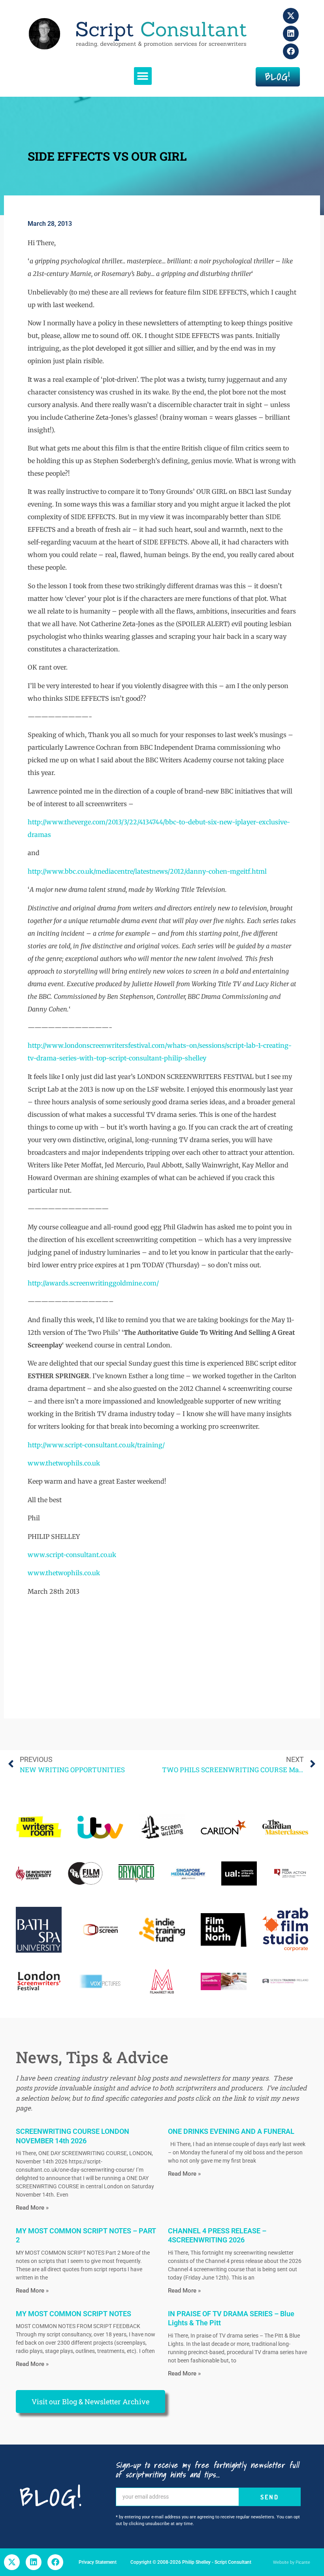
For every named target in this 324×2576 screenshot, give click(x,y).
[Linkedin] (291, 34)
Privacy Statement (98, 2562)
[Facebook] (291, 51)
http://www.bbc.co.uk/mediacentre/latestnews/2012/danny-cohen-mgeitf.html (147, 871)
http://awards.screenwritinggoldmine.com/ (93, 1283)
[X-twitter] (291, 16)
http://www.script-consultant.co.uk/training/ (96, 1445)
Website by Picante (292, 2562)
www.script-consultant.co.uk (72, 1555)
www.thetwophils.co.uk (64, 1463)
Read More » (32, 2208)
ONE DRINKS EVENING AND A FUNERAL (231, 2131)
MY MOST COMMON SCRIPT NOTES (73, 2314)
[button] (143, 76)
